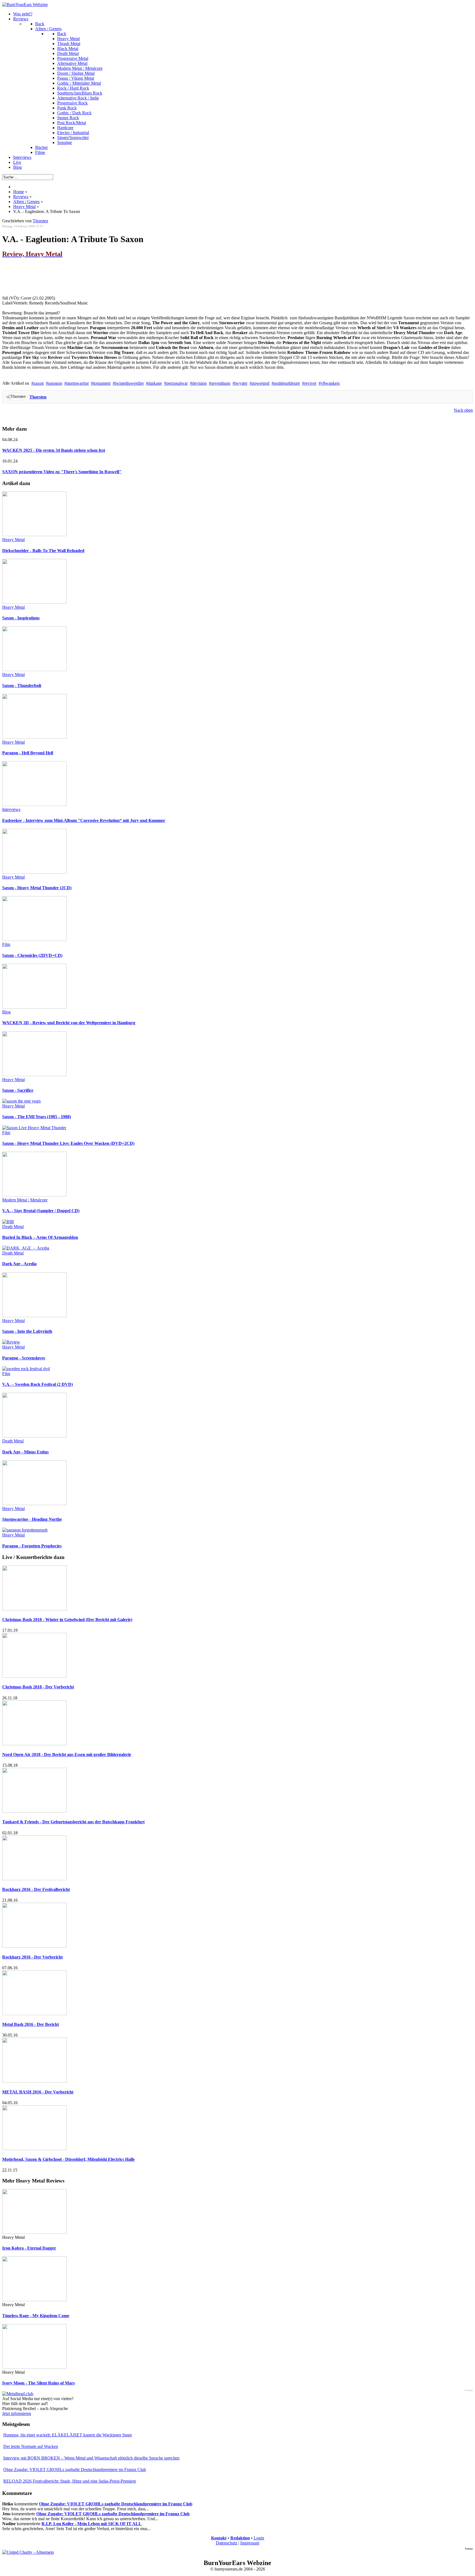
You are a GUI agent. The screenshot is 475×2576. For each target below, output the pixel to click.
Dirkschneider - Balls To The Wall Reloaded (43, 551)
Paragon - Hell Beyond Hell (28, 753)
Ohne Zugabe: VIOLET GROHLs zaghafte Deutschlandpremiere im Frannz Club (75, 2470)
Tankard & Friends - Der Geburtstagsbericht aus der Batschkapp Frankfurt (73, 1822)
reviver (310, 383)
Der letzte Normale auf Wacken (31, 2446)
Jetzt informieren (17, 2413)
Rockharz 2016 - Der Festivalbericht (36, 1889)
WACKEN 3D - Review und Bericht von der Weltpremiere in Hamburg (69, 1023)
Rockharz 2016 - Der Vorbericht (32, 1957)
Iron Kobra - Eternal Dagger (29, 2248)
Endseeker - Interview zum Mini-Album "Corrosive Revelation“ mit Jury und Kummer (84, 820)
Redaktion (240, 2538)
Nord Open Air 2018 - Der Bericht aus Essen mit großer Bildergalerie (67, 1754)
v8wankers (330, 383)
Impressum (250, 2543)
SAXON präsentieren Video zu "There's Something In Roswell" (62, 472)
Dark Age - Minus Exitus (25, 1452)
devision (199, 383)
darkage (155, 383)
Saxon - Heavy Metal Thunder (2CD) (37, 888)
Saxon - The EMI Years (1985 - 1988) (37, 1117)
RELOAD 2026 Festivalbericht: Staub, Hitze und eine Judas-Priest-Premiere (70, 2481)
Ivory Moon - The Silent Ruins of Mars (38, 2383)
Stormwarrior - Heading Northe (32, 1519)
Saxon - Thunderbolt (22, 685)
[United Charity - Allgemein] (28, 2552)
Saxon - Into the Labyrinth (27, 1331)
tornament (102, 383)
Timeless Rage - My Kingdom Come (36, 2316)
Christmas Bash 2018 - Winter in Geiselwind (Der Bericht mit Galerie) (67, 1620)
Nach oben (463, 410)
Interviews (11, 809)
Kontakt (219, 2538)
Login (259, 2538)
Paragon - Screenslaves (24, 1358)
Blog (6, 1012)
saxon (39, 383)
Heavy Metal (13, 540)
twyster (241, 383)
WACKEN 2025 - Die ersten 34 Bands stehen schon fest (54, 450)
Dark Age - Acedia (19, 1264)
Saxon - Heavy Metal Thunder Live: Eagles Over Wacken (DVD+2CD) (68, 1143)
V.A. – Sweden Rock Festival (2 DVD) (38, 1384)
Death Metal (13, 1227)
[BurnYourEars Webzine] (25, 5)
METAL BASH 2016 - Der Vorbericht (38, 2092)
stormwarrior (78, 383)
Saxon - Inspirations (21, 618)
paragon (55, 383)
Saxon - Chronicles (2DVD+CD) (32, 955)
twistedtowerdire (129, 383)
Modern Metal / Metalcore (25, 1200)
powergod (261, 383)
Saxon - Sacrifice (18, 1090)
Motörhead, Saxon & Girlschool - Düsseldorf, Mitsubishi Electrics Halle (68, 2159)
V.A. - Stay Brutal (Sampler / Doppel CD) (41, 1211)
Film (6, 944)
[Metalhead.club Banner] (18, 2394)
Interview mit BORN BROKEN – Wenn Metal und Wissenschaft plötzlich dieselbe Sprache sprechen (91, 2458)
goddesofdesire (287, 383)
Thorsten (38, 397)
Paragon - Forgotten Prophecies (32, 1546)
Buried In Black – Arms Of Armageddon (40, 1237)
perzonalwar (177, 383)
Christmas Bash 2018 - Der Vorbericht (38, 1687)
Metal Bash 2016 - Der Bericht (31, 2024)
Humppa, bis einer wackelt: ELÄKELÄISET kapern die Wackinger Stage (68, 2435)
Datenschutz (227, 2543)
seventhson (221, 383)
